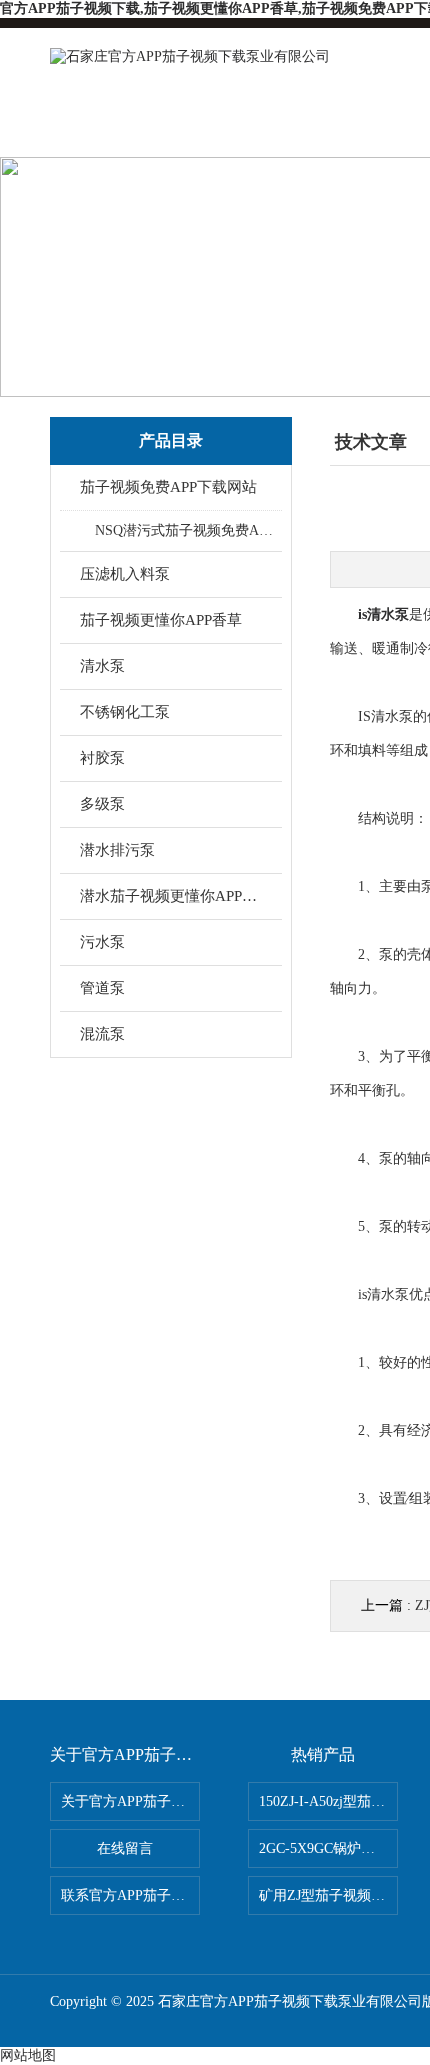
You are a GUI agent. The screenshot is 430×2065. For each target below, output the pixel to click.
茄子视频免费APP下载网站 (168, 487)
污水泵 (102, 942)
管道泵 (102, 988)
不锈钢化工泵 (125, 712)
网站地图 (28, 2055)
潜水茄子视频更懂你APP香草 (172, 896)
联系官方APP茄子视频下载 (130, 1895)
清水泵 (102, 666)
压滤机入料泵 (125, 574)
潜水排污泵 (117, 850)
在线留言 (125, 1848)
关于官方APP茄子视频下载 (130, 1801)
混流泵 (102, 1034)
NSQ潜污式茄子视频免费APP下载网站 (187, 530)
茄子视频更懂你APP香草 (161, 620)
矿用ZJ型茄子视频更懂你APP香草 (328, 1895)
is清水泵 (383, 614)
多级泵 (102, 804)
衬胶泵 (102, 758)
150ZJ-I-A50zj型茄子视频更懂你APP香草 (328, 1801)
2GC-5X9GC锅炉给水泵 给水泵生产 (328, 1848)
